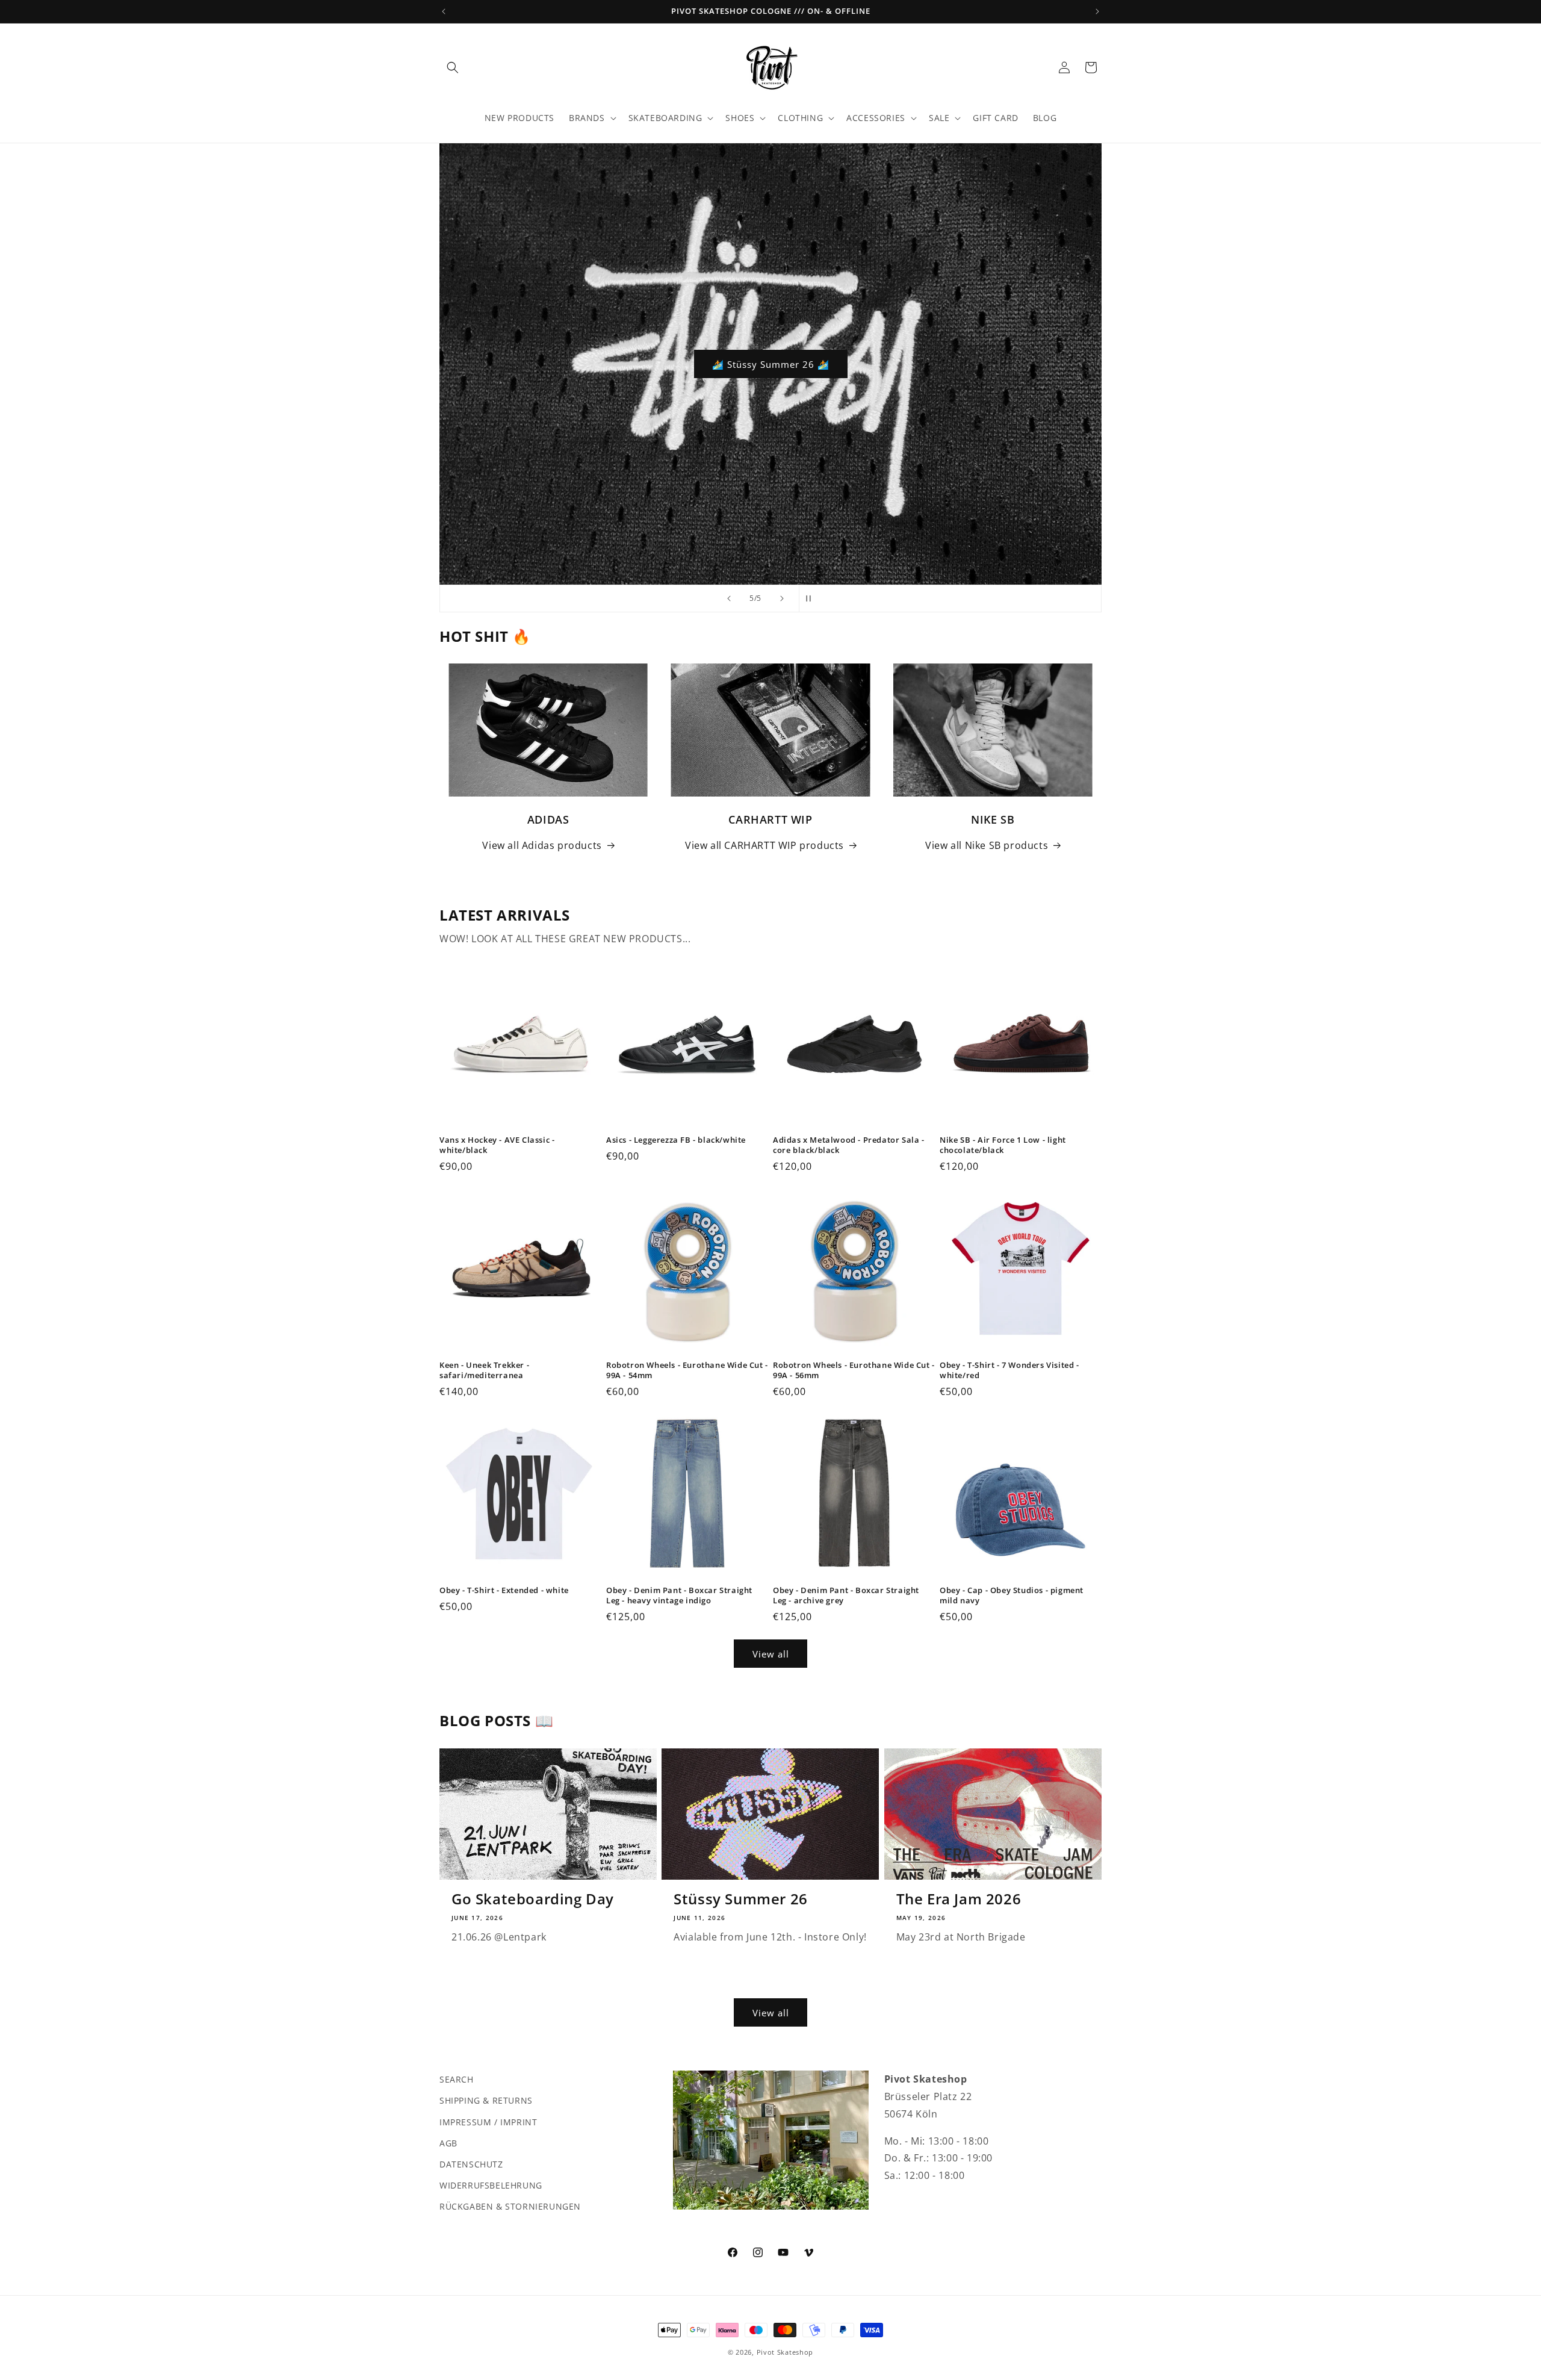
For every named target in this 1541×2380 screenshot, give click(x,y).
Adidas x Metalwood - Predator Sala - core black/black (849, 1145)
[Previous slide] (729, 598)
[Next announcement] (1097, 11)
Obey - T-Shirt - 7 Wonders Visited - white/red (1009, 1370)
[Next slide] (782, 598)
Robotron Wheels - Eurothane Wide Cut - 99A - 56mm (854, 1370)
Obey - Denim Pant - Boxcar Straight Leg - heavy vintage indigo (679, 1595)
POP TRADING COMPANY (771, 364)
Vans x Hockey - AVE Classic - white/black (497, 1145)
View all (771, 1654)
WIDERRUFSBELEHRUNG (491, 2185)
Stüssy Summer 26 (741, 1899)
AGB (448, 2142)
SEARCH (457, 2079)
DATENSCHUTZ (471, 2164)
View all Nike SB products (987, 845)
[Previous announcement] (444, 11)
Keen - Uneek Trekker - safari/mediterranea (484, 1370)
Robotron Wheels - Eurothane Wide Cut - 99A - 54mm (687, 1370)
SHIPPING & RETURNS (486, 2100)
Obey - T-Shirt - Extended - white (504, 1590)
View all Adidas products (542, 845)
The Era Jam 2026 (959, 1899)
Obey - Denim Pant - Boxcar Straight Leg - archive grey (846, 1595)
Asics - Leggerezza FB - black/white (676, 1140)
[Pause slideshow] (812, 598)
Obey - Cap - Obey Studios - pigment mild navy (1012, 1595)
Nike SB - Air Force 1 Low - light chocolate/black (1003, 1145)
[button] (453, 67)
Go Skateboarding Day (533, 1899)
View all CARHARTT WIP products (764, 845)
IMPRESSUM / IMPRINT (488, 2121)
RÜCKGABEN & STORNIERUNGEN (510, 2206)
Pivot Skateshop (785, 2352)
